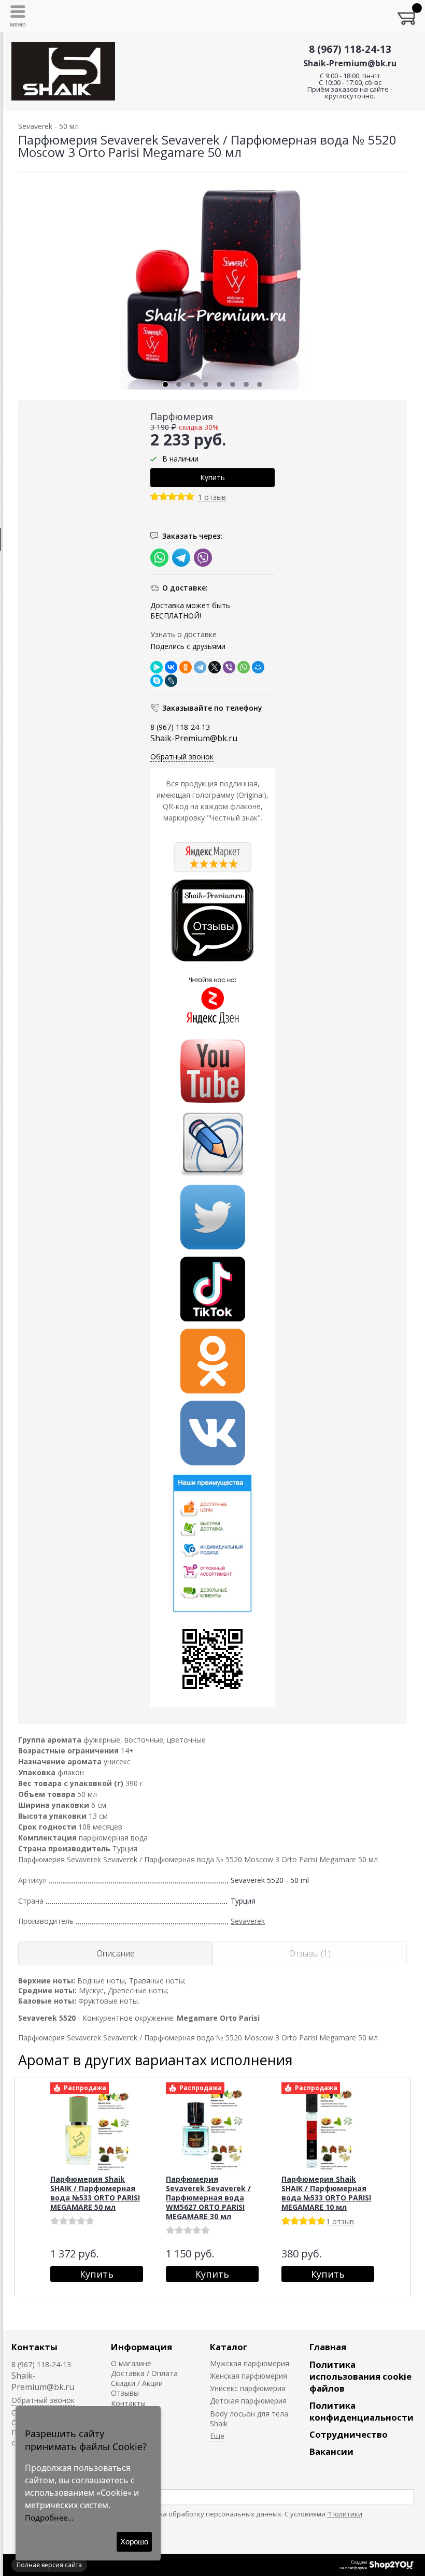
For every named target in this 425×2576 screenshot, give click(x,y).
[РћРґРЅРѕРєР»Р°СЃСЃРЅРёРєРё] (186, 667)
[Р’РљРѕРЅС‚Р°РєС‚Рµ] (171, 667)
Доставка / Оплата (144, 2373)
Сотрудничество (349, 2434)
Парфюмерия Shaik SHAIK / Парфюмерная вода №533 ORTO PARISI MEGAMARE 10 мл (326, 2193)
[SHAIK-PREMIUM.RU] (63, 71)
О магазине (131, 2363)
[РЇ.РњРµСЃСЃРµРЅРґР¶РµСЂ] (157, 667)
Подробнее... (49, 2517)
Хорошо (134, 2542)
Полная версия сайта (49, 2565)
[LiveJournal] (171, 681)
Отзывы (125, 2393)
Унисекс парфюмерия (248, 2388)
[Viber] (229, 667)
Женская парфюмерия (249, 2376)
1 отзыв (212, 498)
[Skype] (157, 681)
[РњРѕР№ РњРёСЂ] (258, 667)
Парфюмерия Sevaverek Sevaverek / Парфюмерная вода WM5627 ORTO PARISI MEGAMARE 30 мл (208, 2198)
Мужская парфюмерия (250, 2363)
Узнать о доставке (183, 634)
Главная (328, 2347)
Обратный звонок (182, 757)
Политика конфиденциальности (362, 2411)
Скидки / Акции (137, 2383)
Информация (141, 2347)
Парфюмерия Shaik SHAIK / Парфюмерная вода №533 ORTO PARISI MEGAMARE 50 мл (95, 2193)
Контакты (34, 2347)
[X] (215, 667)
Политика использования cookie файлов (360, 2376)
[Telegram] (200, 667)
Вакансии (331, 2451)
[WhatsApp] (244, 667)
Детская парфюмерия (248, 2401)
